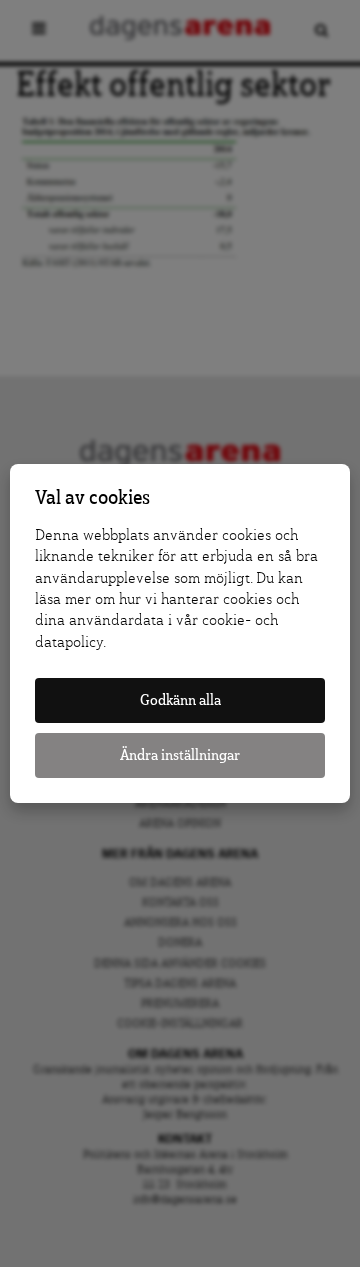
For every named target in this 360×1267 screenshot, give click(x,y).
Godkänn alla (180, 700)
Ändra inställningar (180, 755)
